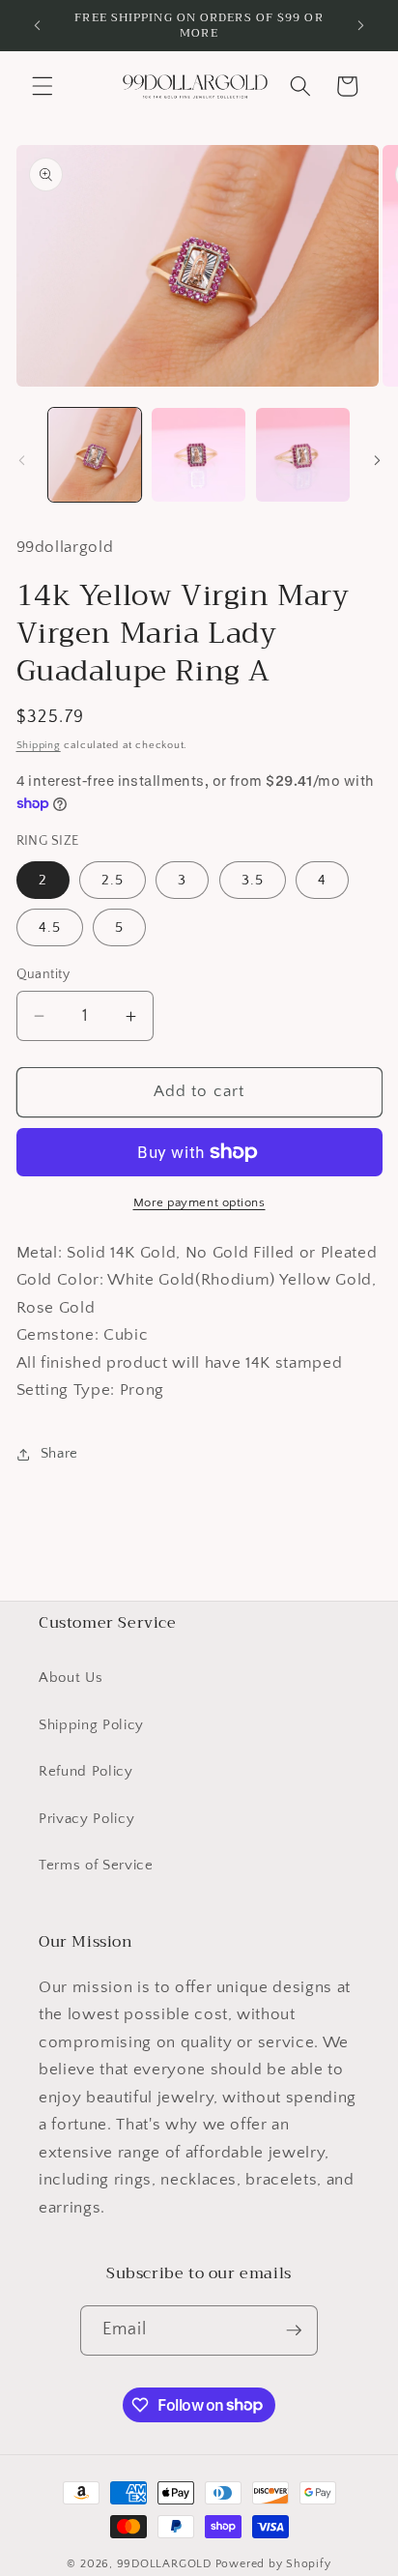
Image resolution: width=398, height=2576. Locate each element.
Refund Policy (86, 1771)
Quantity (43, 974)
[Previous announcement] (38, 26)
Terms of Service (96, 1865)
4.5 (50, 927)
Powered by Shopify (273, 2564)
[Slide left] (21, 460)
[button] (43, 86)
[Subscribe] (294, 2330)
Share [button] (59, 1453)
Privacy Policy (86, 1819)
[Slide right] (377, 460)
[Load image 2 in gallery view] (199, 455)
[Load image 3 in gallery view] (303, 455)
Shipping (39, 745)
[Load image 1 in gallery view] (95, 455)
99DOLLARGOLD (164, 2564)
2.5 (113, 880)
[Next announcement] (361, 26)
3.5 (253, 880)
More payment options (199, 1202)
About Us (71, 1678)
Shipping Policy (91, 1725)
